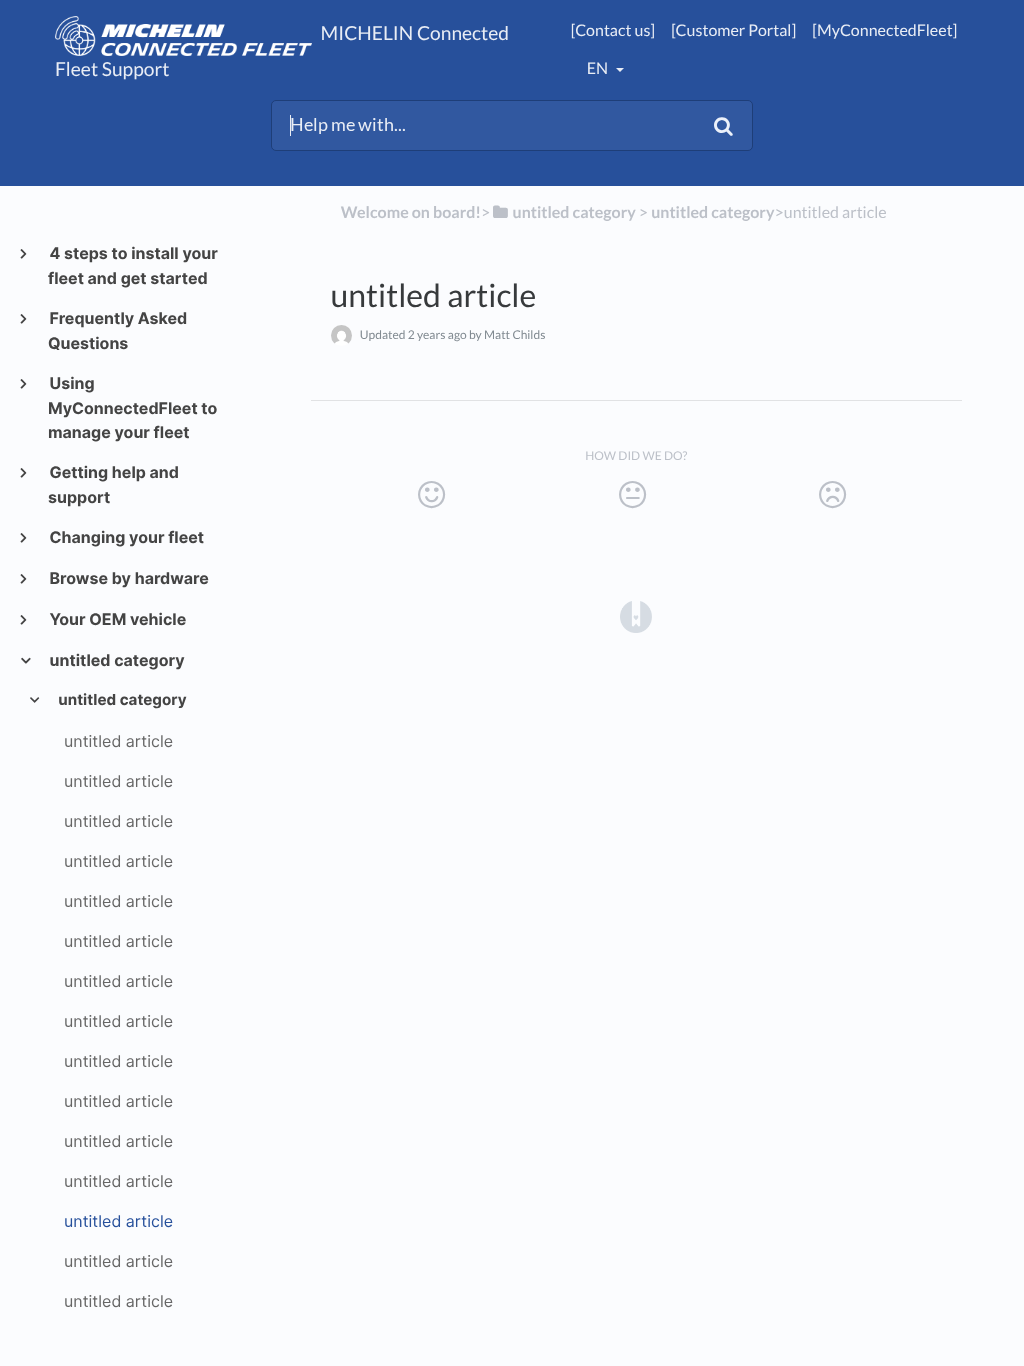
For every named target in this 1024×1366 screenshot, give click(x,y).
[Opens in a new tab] (636, 615)
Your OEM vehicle (117, 619)
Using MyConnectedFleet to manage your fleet (132, 407)
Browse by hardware (128, 578)
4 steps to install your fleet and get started (133, 265)
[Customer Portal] (733, 30)
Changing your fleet (126, 537)
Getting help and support (113, 484)
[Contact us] (613, 30)
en (599, 68)
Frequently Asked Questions (117, 330)
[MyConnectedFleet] (884, 30)
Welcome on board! (411, 212)
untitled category (116, 660)
